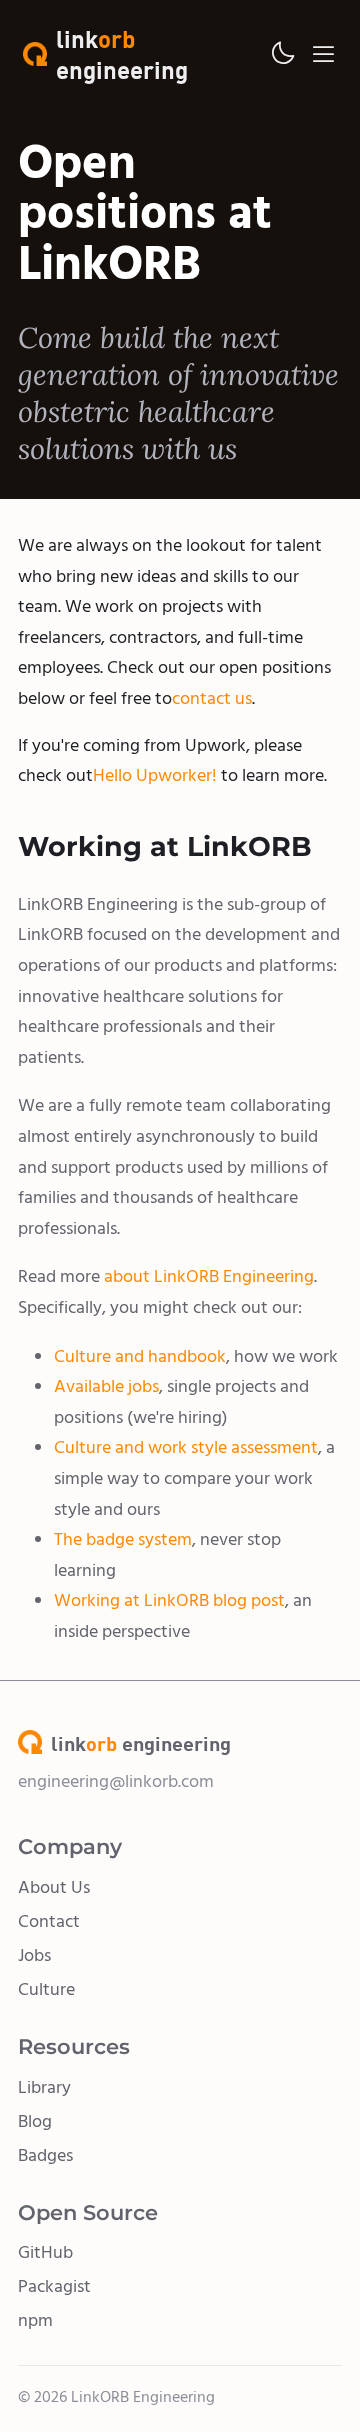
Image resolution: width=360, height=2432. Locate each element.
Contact (49, 1921)
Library (44, 2087)
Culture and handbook (140, 1356)
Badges (45, 2155)
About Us (54, 1887)
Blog (35, 2121)
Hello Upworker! (155, 775)
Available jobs (106, 1386)
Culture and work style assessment (186, 1447)
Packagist (54, 2286)
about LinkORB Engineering (209, 1276)
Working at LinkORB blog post (169, 1600)
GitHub (45, 2252)
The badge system (123, 1539)
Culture (46, 1989)
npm (35, 2320)
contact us (212, 698)
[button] (282, 54)
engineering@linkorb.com (116, 1781)
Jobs (34, 1955)
